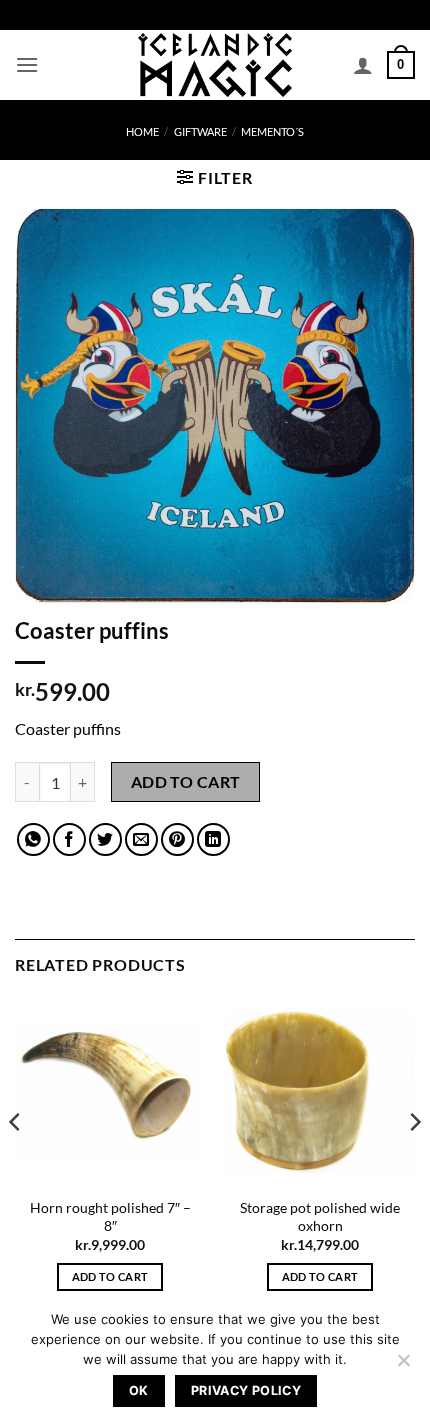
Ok (139, 1390)
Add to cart (186, 782)
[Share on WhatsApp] (33, 839)
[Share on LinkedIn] (213, 839)
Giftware (200, 131)
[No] (403, 1366)
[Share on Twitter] (105, 839)
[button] (27, 64)
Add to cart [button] (110, 1276)
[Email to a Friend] (141, 839)
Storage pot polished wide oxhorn (320, 1217)
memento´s (272, 131)
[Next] (414, 1161)
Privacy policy (246, 1390)
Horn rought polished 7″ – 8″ (110, 1217)
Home (142, 131)
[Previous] (16, 1161)
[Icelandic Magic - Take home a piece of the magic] (215, 65)
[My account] (363, 65)
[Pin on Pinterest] (177, 839)
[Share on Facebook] (69, 839)
